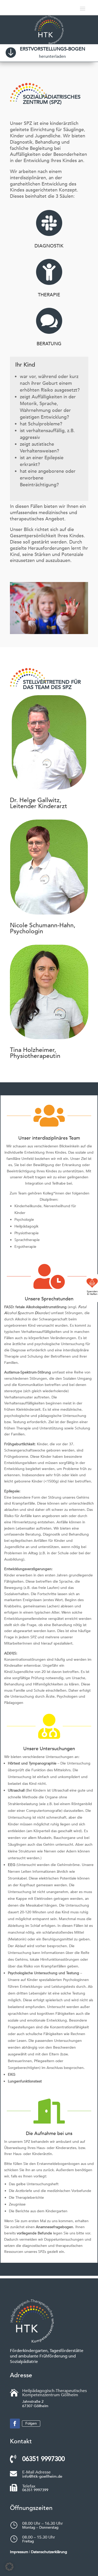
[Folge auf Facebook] (15, 2424)
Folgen (31, 2423)
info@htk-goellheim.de (42, 2476)
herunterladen (52, 56)
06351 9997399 (35, 2490)
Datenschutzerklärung (49, 2552)
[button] (9, 2567)
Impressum (19, 2552)
